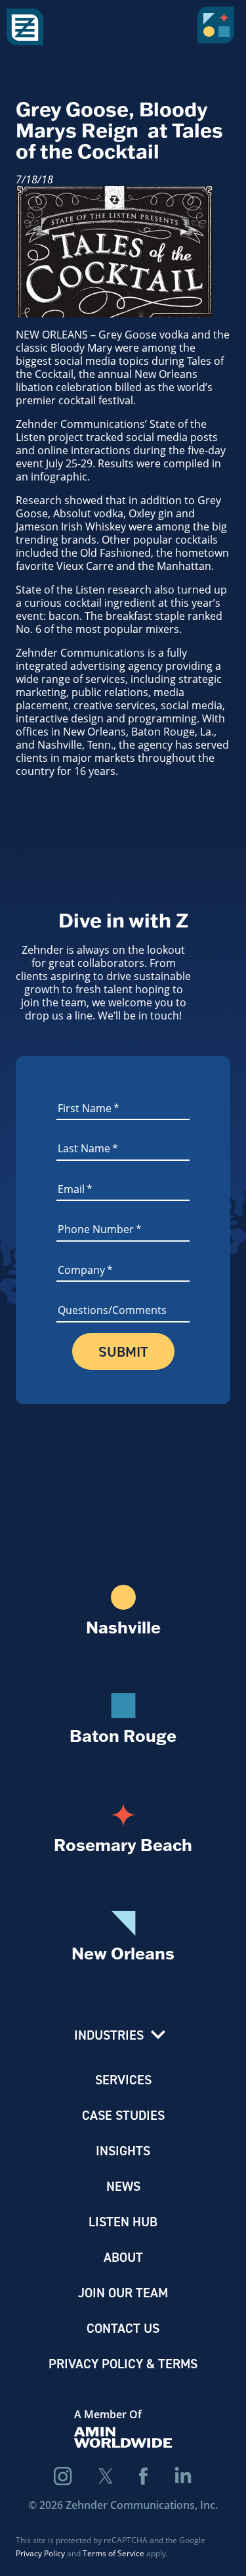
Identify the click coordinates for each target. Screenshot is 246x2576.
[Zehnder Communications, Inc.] (25, 28)
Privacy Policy (40, 2553)
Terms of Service (113, 2553)
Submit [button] (123, 1351)
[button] (218, 30)
